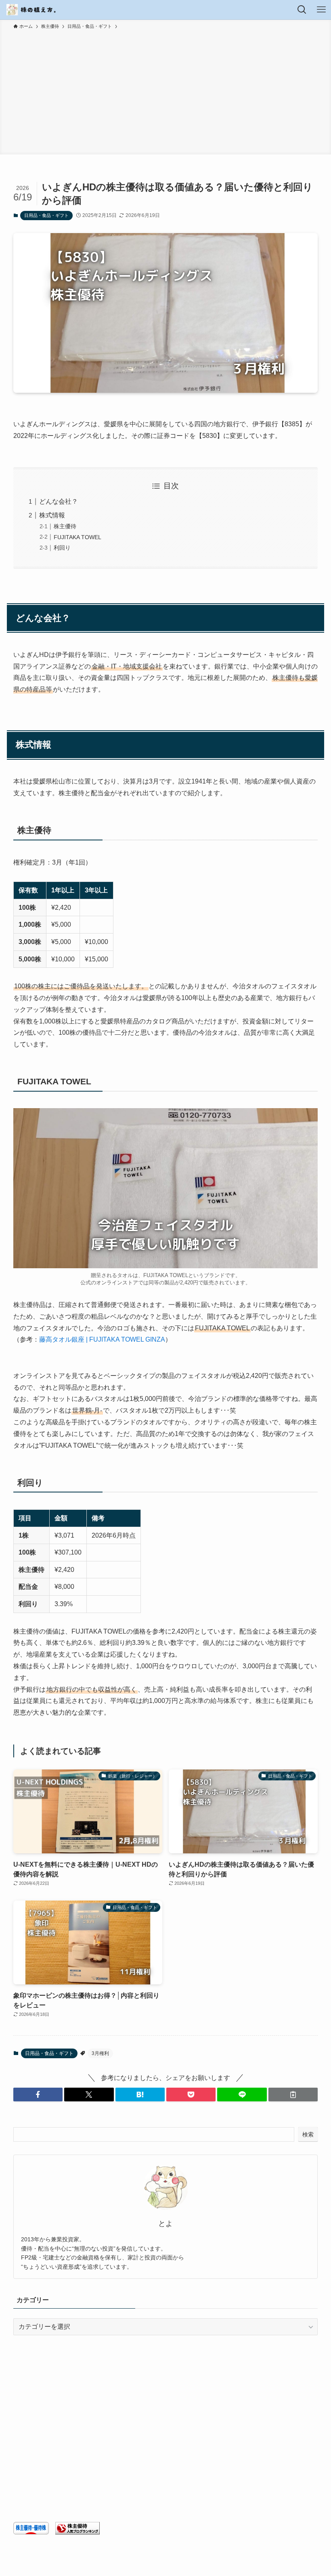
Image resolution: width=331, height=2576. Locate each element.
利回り (62, 548)
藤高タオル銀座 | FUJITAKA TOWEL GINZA (102, 1339)
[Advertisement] (165, 91)
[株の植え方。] (32, 10)
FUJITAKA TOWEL (78, 537)
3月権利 (100, 2053)
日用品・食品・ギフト (46, 215)
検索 (308, 2134)
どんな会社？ (59, 501)
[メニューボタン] (321, 10)
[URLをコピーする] (293, 2095)
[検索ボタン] (302, 10)
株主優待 (65, 526)
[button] (38, 2095)
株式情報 (52, 515)
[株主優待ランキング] (78, 2532)
